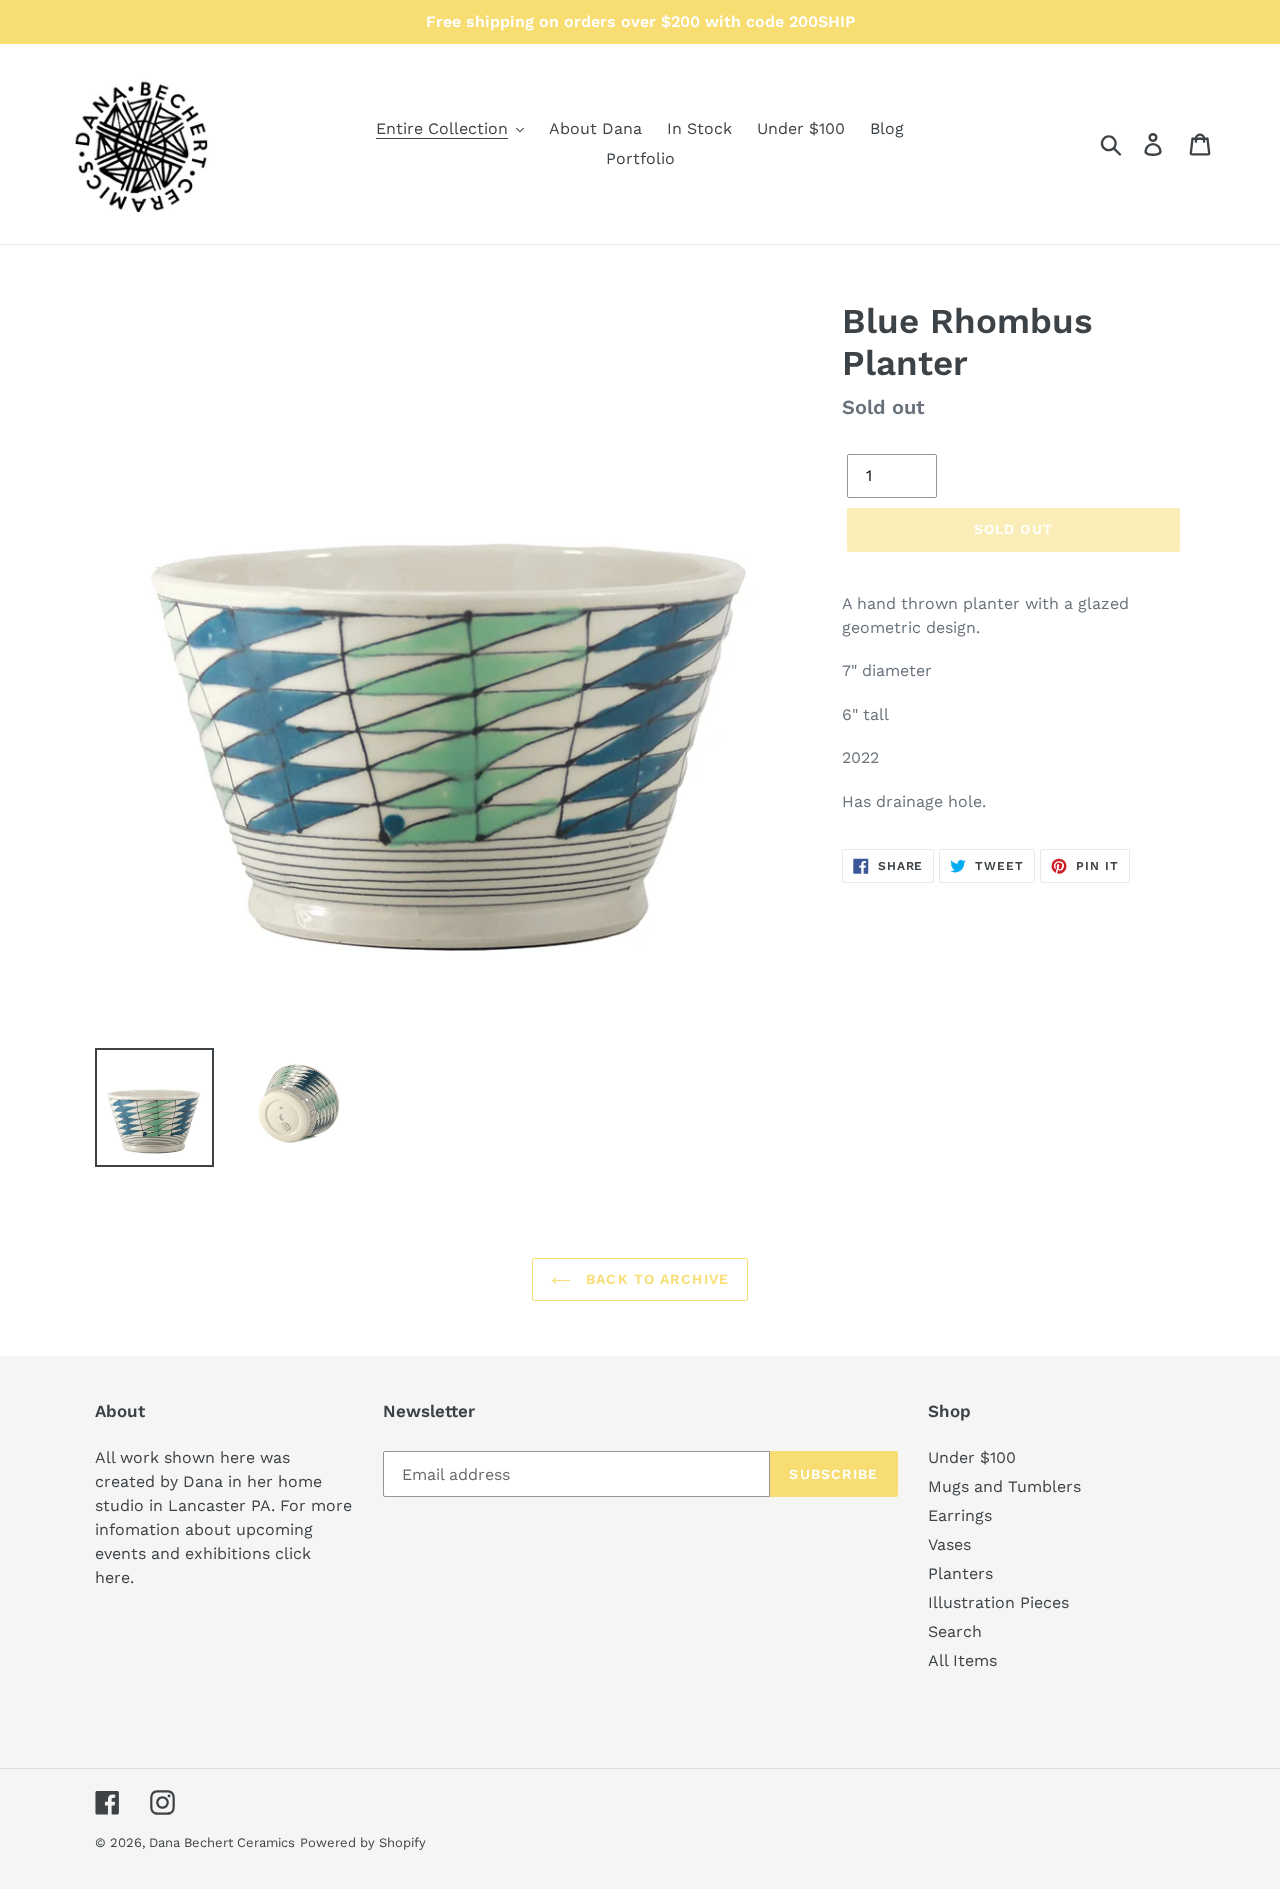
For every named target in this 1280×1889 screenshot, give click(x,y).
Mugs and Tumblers (1004, 1486)
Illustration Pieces (998, 1602)
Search (955, 1631)
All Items (962, 1660)
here (112, 1577)
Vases (949, 1544)
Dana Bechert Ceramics (222, 1842)
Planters (960, 1573)
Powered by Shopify (363, 1842)
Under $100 (972, 1457)
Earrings (960, 1515)
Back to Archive (655, 1279)
